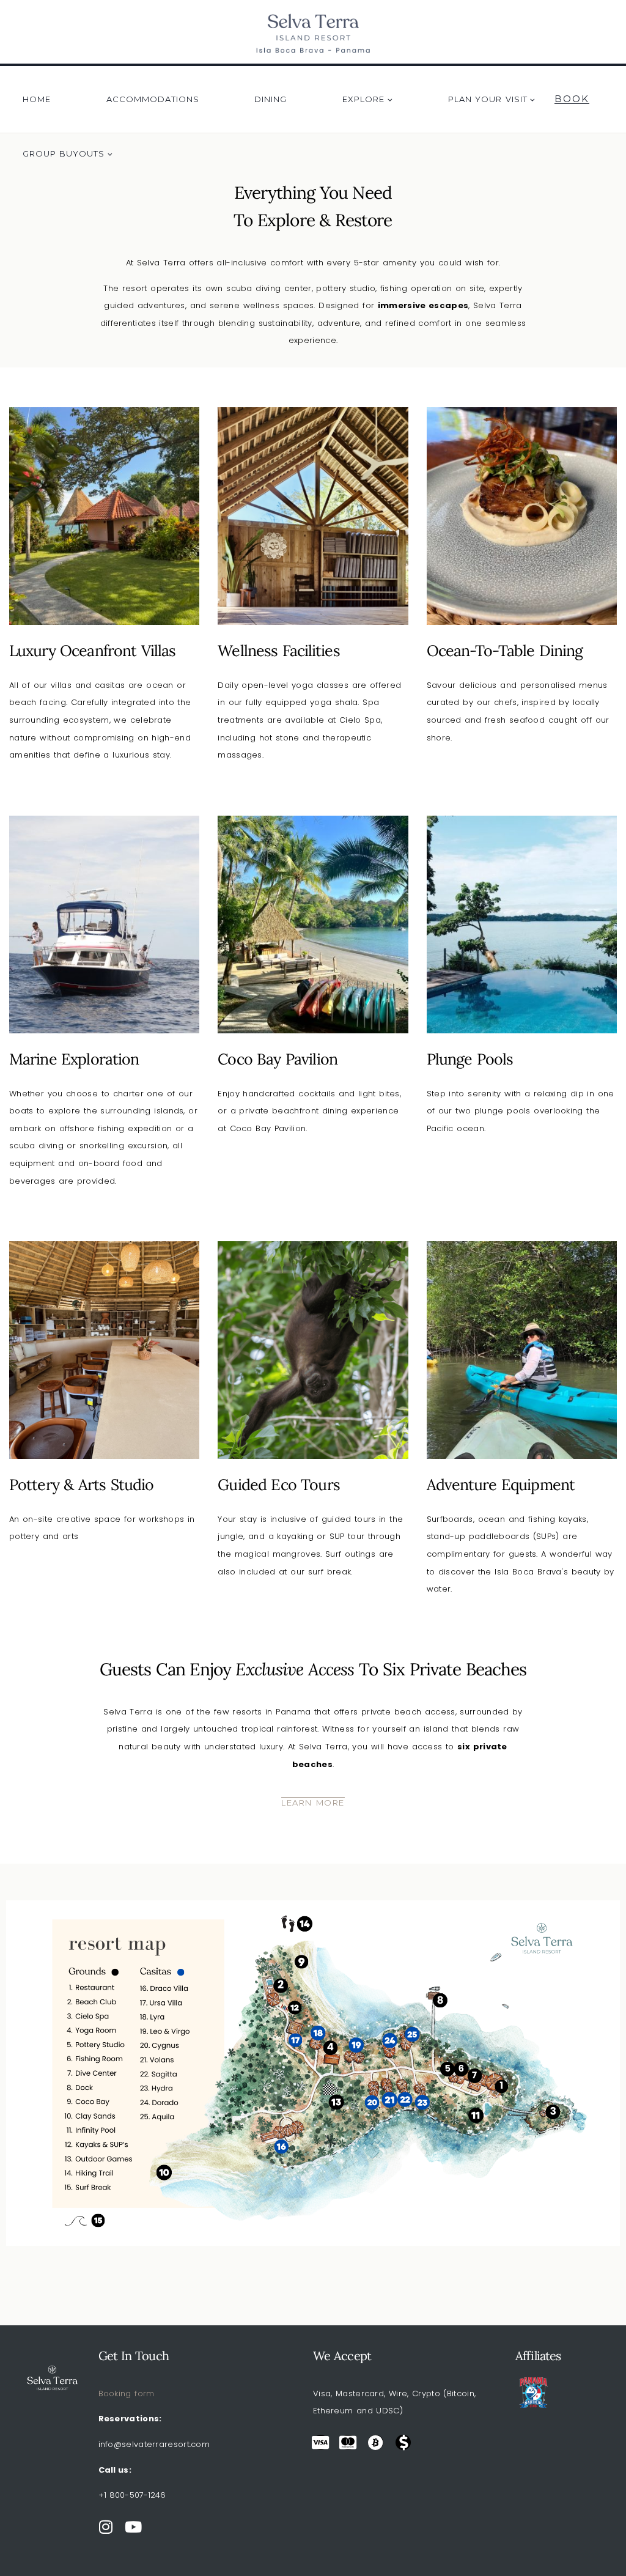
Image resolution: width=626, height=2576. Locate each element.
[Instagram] (106, 2527)
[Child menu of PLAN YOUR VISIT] (492, 99)
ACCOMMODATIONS (153, 99)
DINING (271, 99)
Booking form (127, 2393)
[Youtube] (134, 2527)
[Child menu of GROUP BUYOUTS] (68, 153)
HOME (37, 99)
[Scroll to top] (598, 2536)
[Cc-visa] (321, 2442)
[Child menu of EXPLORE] (368, 99)
